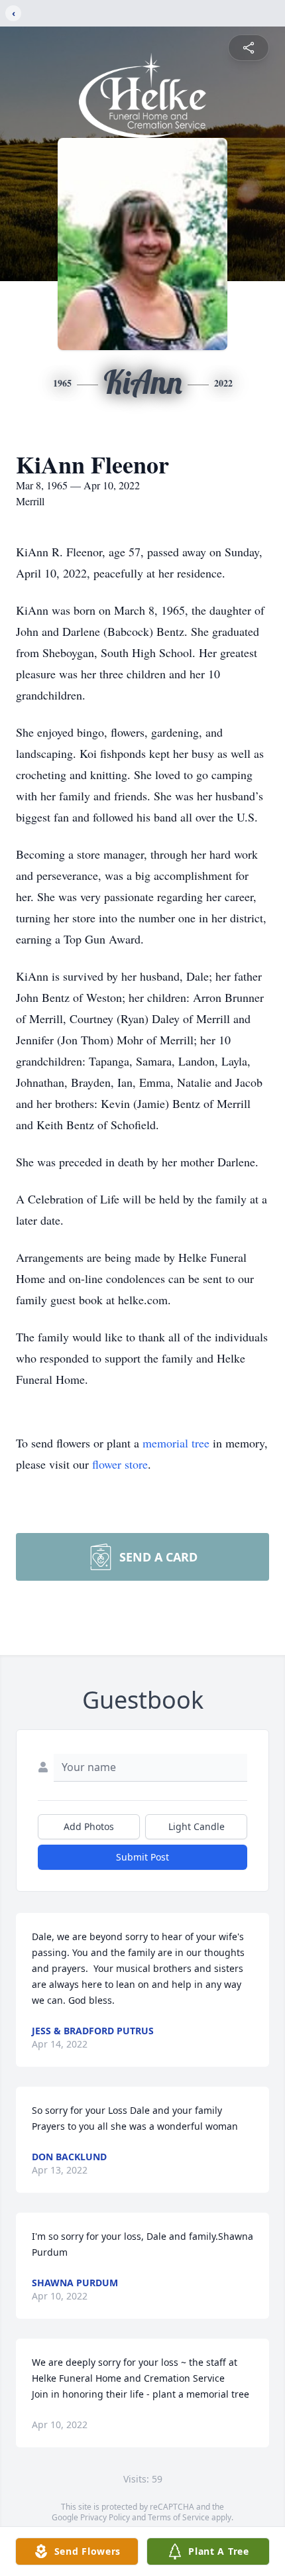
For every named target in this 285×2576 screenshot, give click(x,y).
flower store (120, 1464)
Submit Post (142, 1857)
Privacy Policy (105, 2517)
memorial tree (176, 1443)
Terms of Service (179, 2517)
